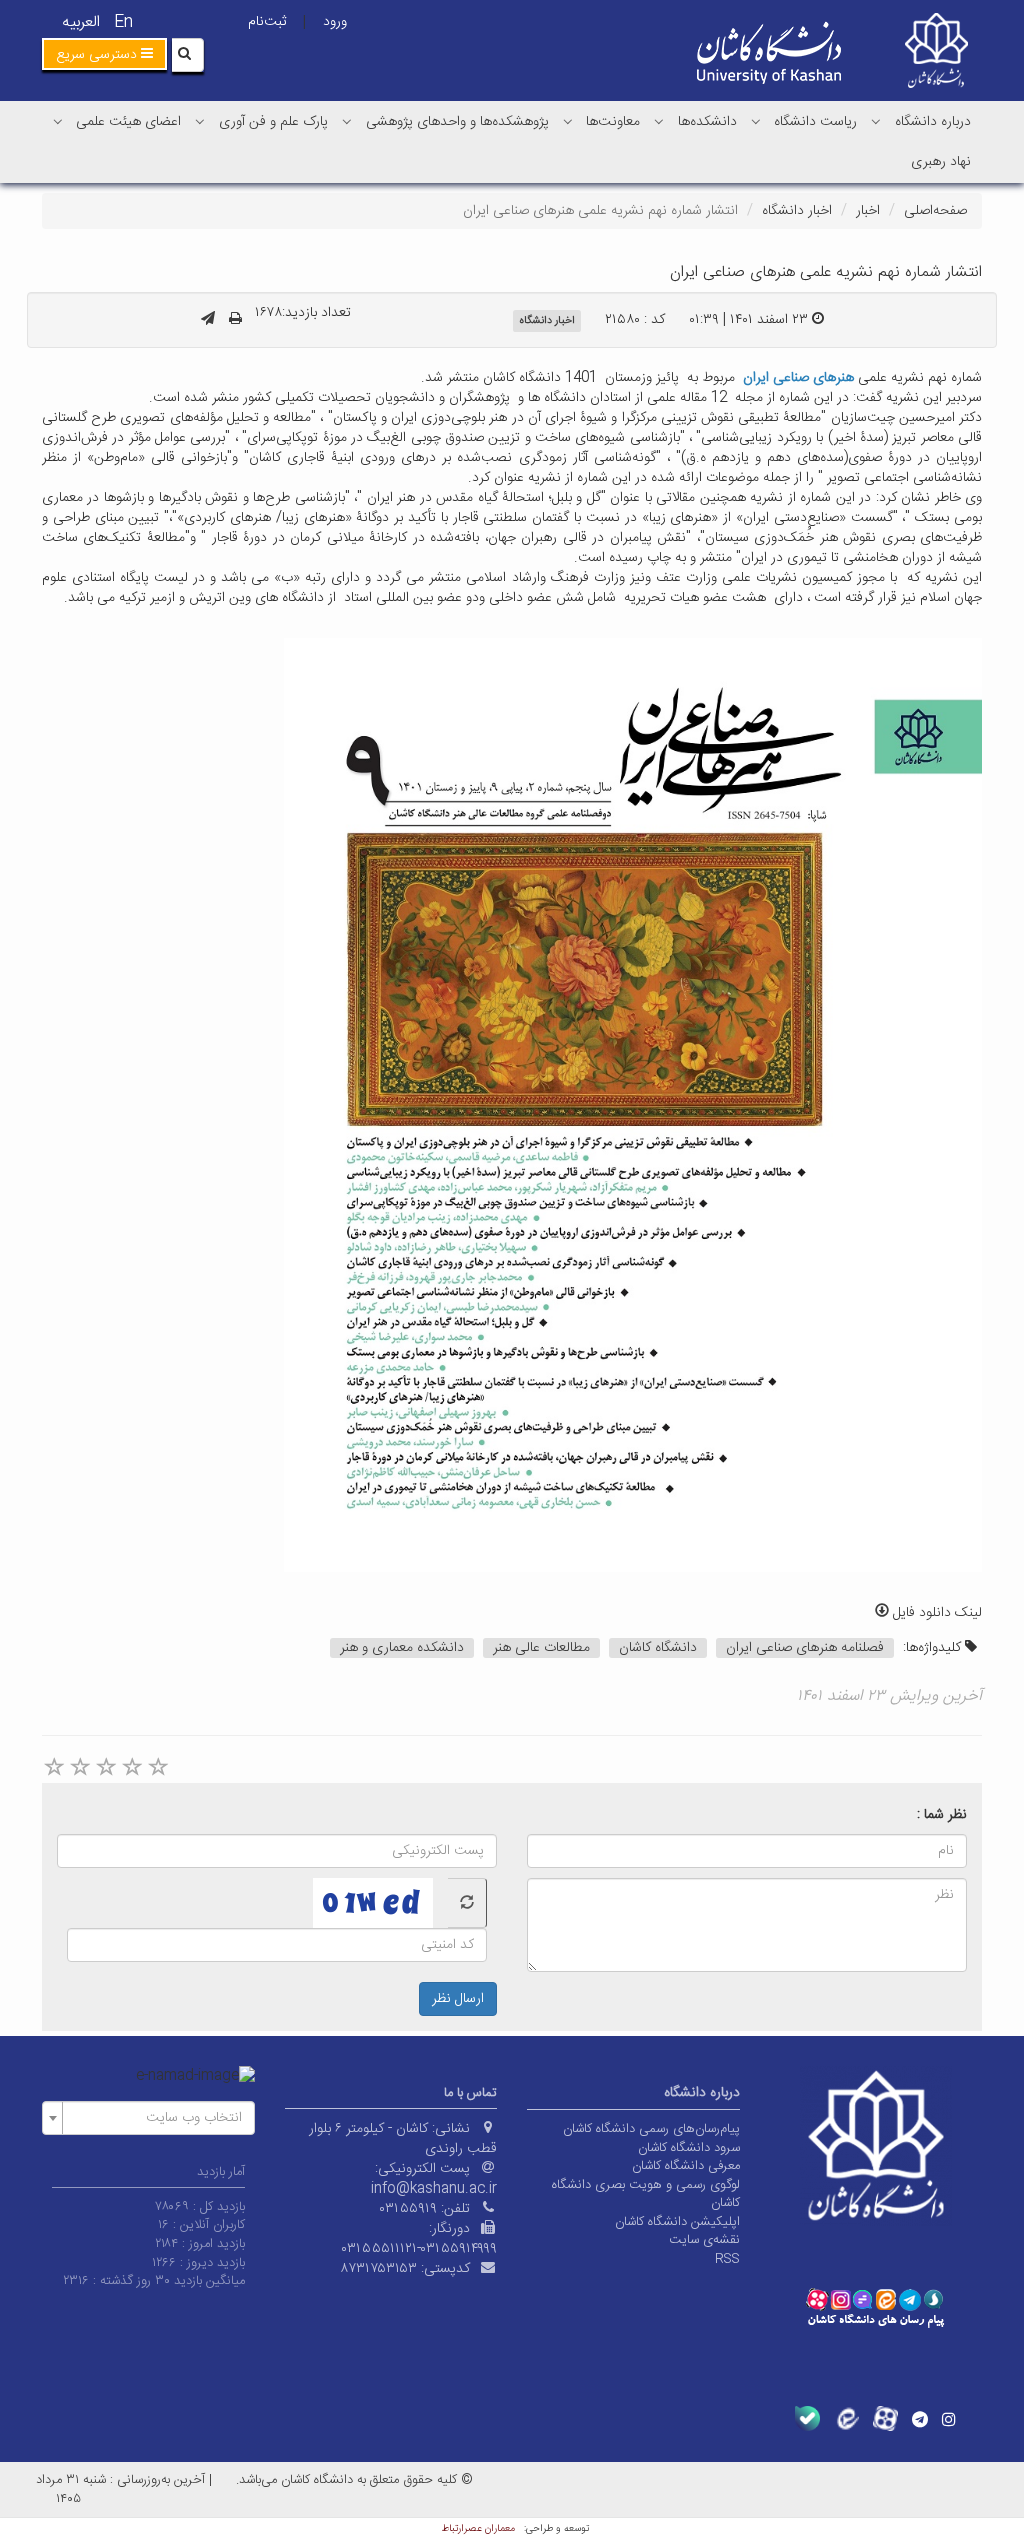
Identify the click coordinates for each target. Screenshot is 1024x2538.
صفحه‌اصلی (935, 211)
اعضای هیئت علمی (128, 122)
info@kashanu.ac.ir (434, 2189)
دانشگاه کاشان (658, 1648)
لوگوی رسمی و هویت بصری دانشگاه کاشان (646, 2194)
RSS (727, 2259)
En (123, 22)
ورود (335, 22)
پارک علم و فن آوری (273, 122)
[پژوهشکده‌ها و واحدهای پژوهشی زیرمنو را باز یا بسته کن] (347, 121)
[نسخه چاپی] (235, 320)
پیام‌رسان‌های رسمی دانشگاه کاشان (651, 2129)
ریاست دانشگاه (815, 122)
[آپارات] (885, 2418)
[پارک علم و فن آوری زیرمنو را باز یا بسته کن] (200, 121)
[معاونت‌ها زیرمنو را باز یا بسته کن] (568, 121)
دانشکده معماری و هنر (402, 1648)
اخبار (868, 211)
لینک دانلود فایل (935, 1613)
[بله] (807, 2418)
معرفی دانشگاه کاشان (686, 2166)
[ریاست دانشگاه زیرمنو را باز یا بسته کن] (756, 121)
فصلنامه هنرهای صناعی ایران (805, 1648)
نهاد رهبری (941, 162)
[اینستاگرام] (949, 2419)
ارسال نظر (458, 1999)
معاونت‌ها (613, 122)
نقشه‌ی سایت (704, 2240)
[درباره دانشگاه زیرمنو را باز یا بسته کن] (876, 121)
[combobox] (148, 2118)
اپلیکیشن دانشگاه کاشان (677, 2222)
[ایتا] (846, 2418)
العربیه (81, 22)
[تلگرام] (920, 2419)
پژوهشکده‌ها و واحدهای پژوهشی (457, 122)
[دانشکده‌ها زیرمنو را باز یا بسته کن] (659, 121)
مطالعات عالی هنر (541, 1648)
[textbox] (154, 2118)
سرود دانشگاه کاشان (689, 2148)
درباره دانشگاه (933, 122)
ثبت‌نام (267, 22)
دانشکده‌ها (707, 122)
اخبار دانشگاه (797, 211)
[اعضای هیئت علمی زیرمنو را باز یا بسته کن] (58, 121)
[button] (104, 54)
